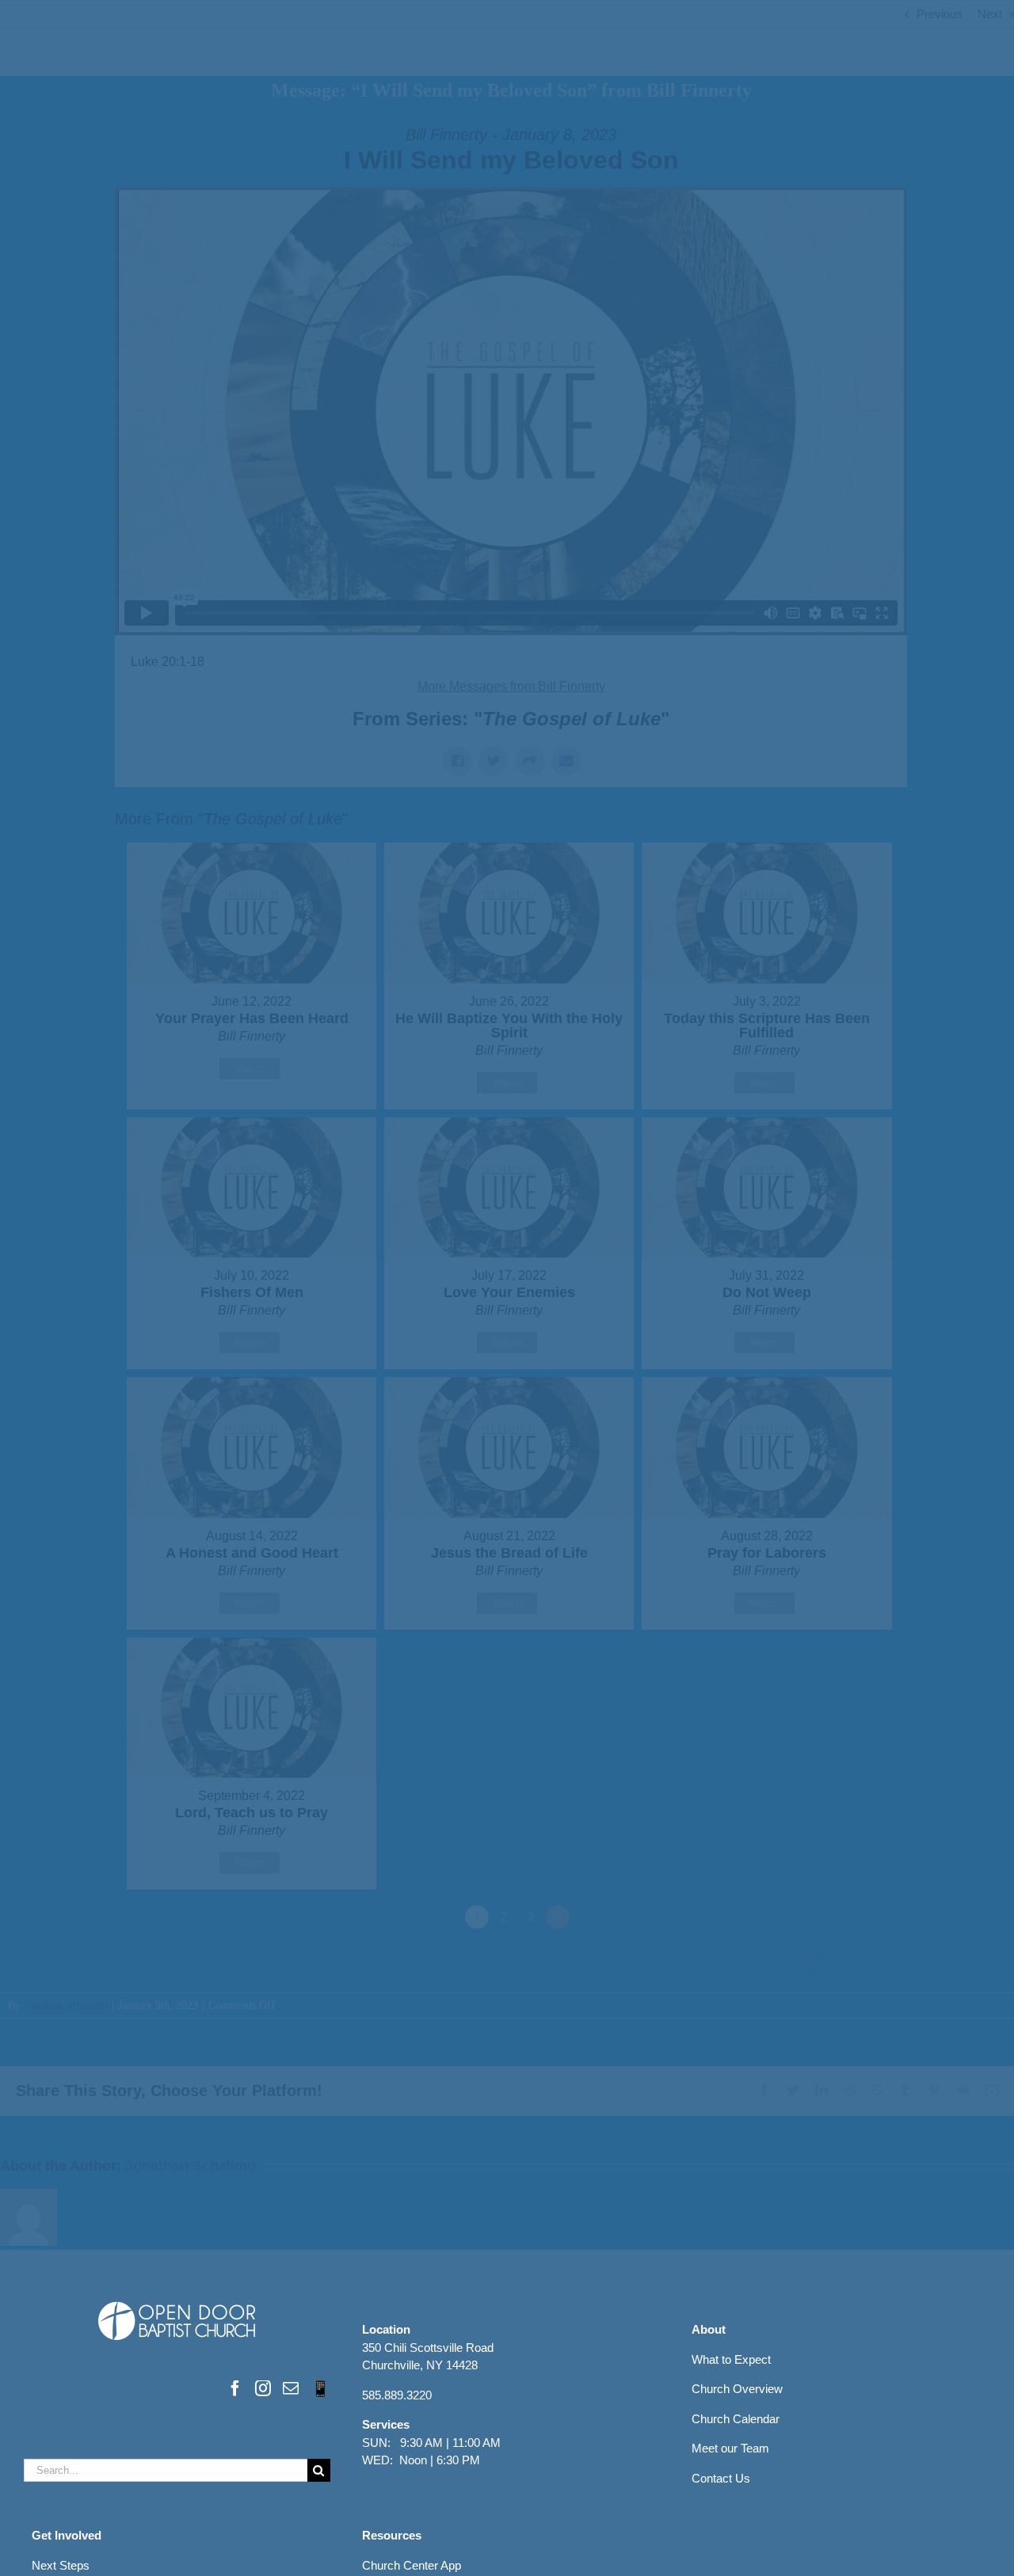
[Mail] (291, 2388)
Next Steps (61, 2565)
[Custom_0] (320, 2388)
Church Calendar (736, 2419)
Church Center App (412, 2565)
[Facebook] (235, 2388)
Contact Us (721, 2478)
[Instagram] (263, 2388)
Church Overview (737, 2389)
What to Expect (731, 2359)
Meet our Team (730, 2448)
